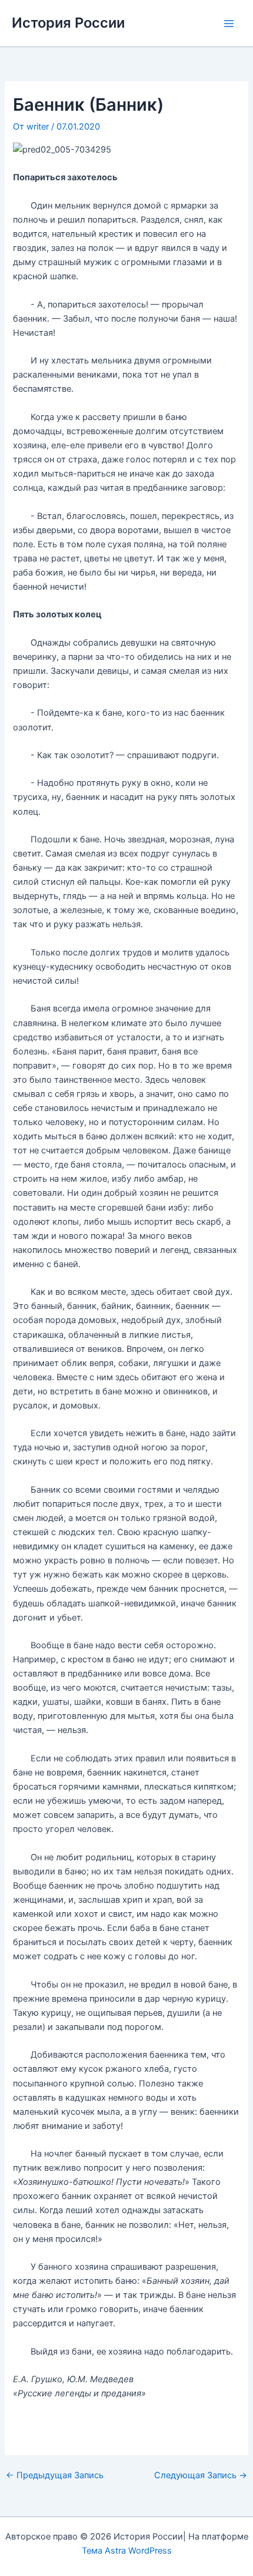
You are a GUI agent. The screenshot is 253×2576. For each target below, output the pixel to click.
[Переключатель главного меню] (229, 24)
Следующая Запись (201, 2476)
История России (68, 23)
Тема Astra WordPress (127, 2551)
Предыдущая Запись (55, 2476)
